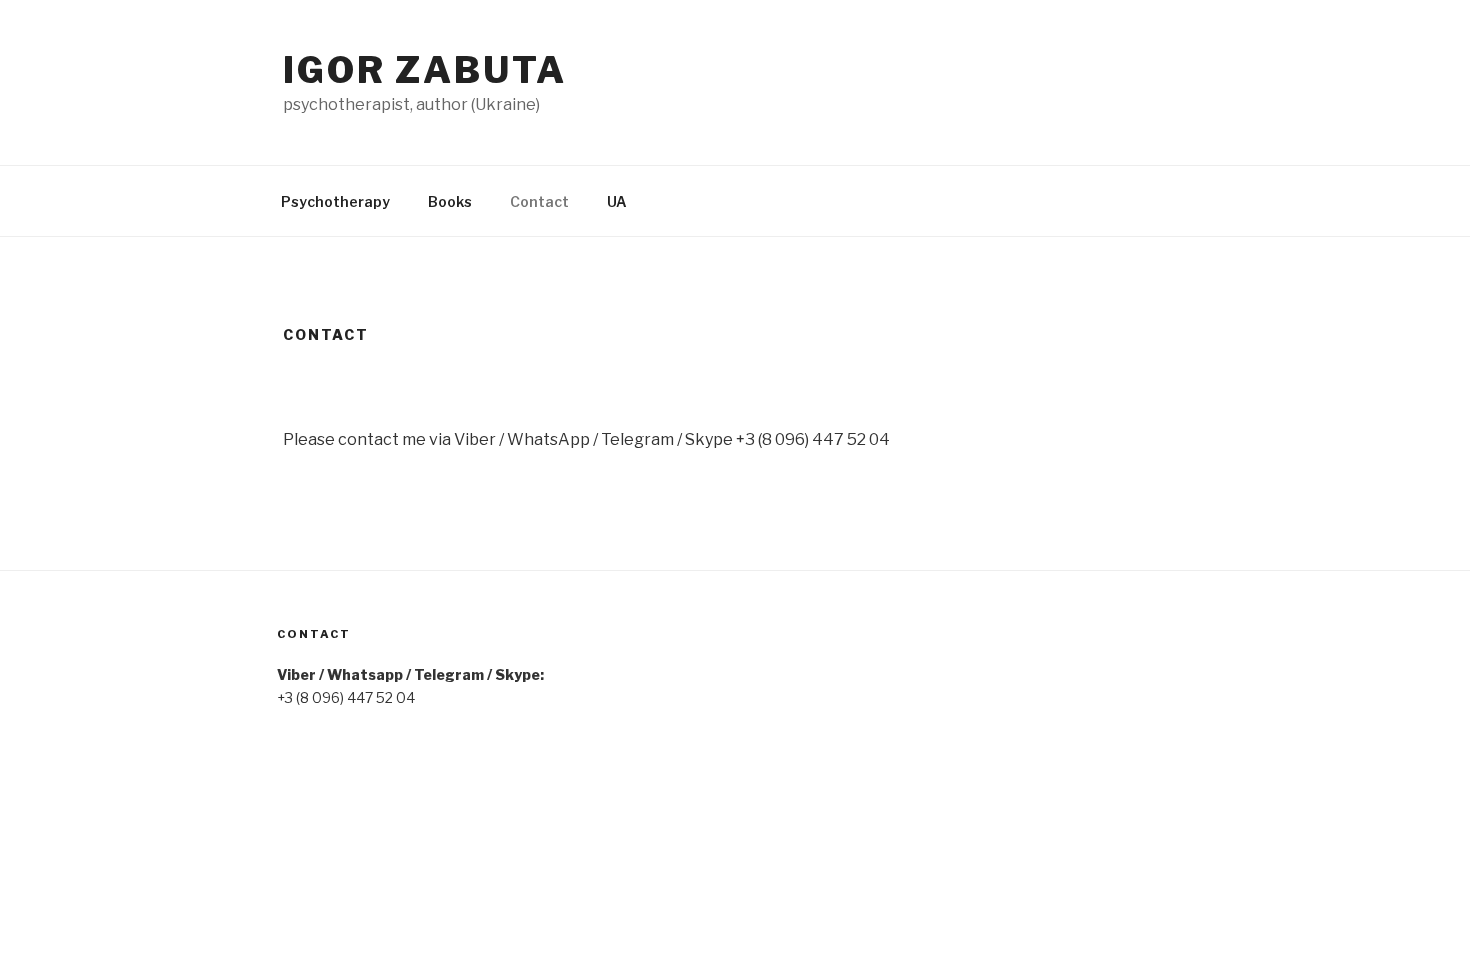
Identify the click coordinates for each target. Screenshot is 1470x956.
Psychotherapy (335, 201)
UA (617, 201)
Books (450, 201)
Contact (539, 201)
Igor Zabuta (425, 70)
